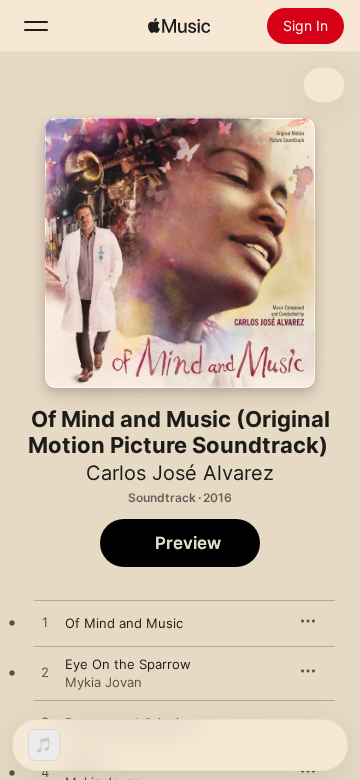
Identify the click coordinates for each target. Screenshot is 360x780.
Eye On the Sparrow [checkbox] (128, 664)
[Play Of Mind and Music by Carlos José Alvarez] (45, 623)
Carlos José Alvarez (180, 473)
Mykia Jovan (103, 682)
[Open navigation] (36, 26)
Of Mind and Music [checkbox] (124, 623)
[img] (179, 26)
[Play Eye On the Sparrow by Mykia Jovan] (45, 673)
